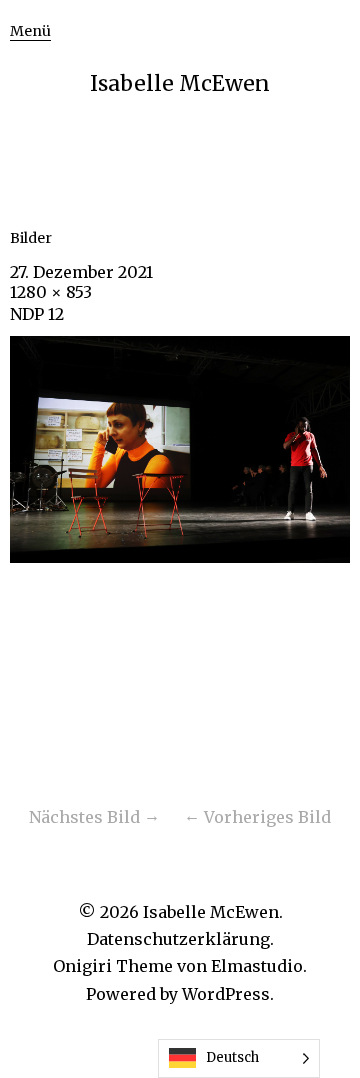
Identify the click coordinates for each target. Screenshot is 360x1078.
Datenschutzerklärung (178, 939)
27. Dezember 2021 (81, 272)
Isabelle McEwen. (213, 912)
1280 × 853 (51, 292)
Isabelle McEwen (180, 83)
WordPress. (228, 994)
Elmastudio (257, 966)
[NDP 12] (180, 557)
